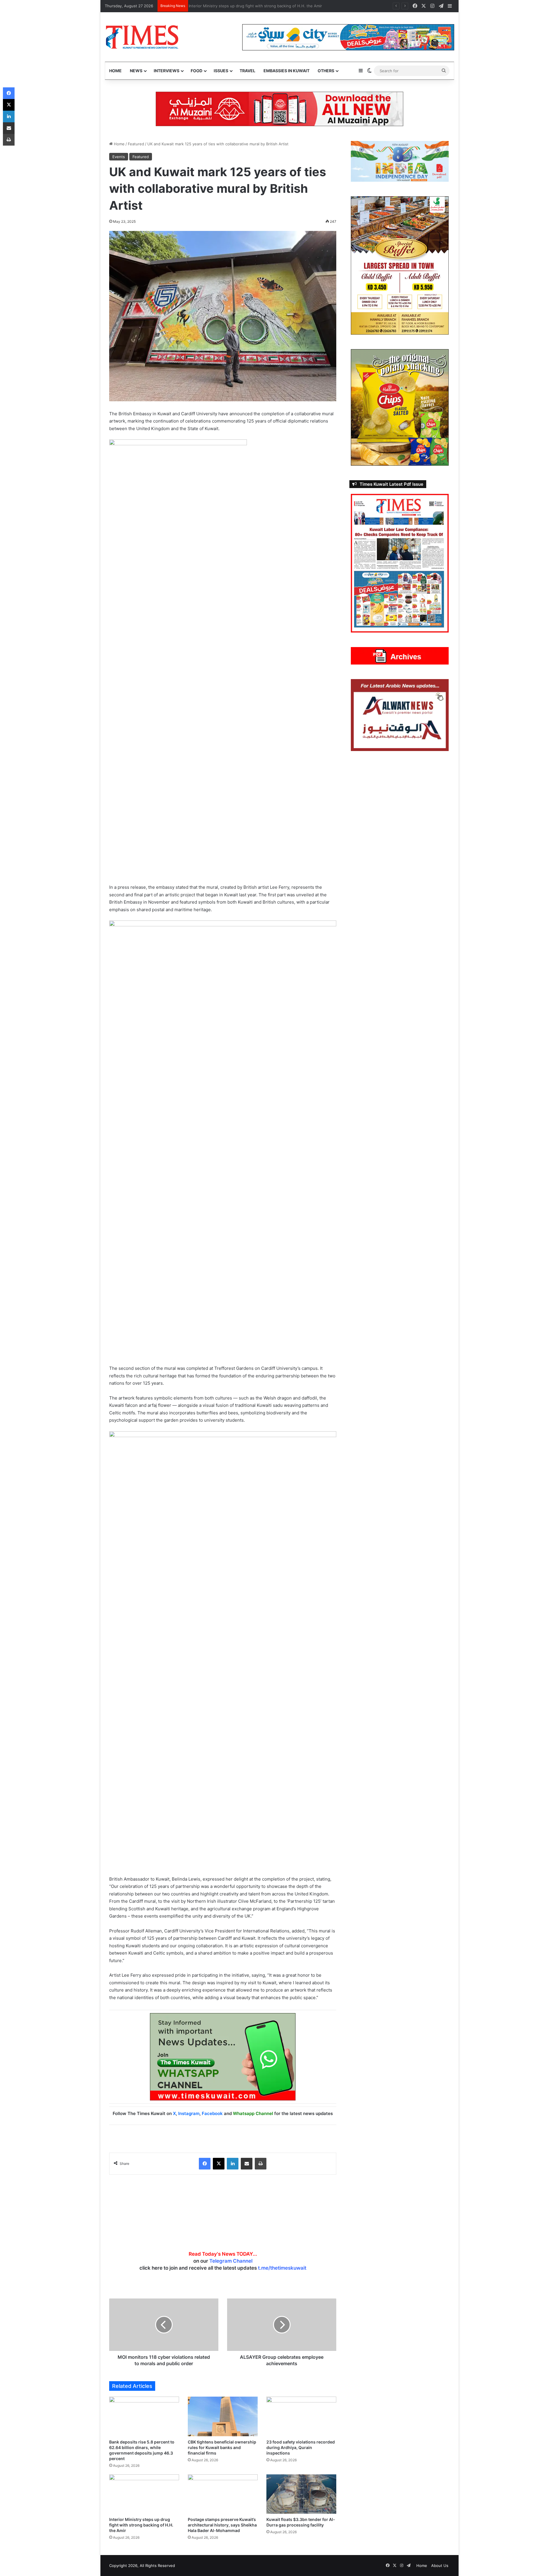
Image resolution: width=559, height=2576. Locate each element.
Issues (221, 71)
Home (115, 71)
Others (326, 71)
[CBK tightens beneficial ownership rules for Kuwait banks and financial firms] (223, 2416)
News (136, 71)
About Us (440, 2566)
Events (119, 157)
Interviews (167, 71)
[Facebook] (205, 2164)
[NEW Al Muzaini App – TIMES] (279, 109)
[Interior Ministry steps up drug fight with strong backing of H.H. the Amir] (144, 2494)
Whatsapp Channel (253, 2113)
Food (197, 71)
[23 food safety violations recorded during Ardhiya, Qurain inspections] (301, 2416)
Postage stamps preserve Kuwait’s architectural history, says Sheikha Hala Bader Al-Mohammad (222, 2525)
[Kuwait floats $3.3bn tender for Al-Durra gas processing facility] (301, 2494)
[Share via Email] (247, 2164)
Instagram (189, 2113)
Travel (247, 71)
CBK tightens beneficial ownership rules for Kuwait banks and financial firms (222, 2447)
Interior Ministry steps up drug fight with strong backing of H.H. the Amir (258, 6)
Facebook (212, 2113)
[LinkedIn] (233, 2164)
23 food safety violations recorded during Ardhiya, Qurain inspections (301, 2447)
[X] (219, 2164)
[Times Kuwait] (142, 37)
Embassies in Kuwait (286, 71)
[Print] (261, 2164)
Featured (136, 144)
